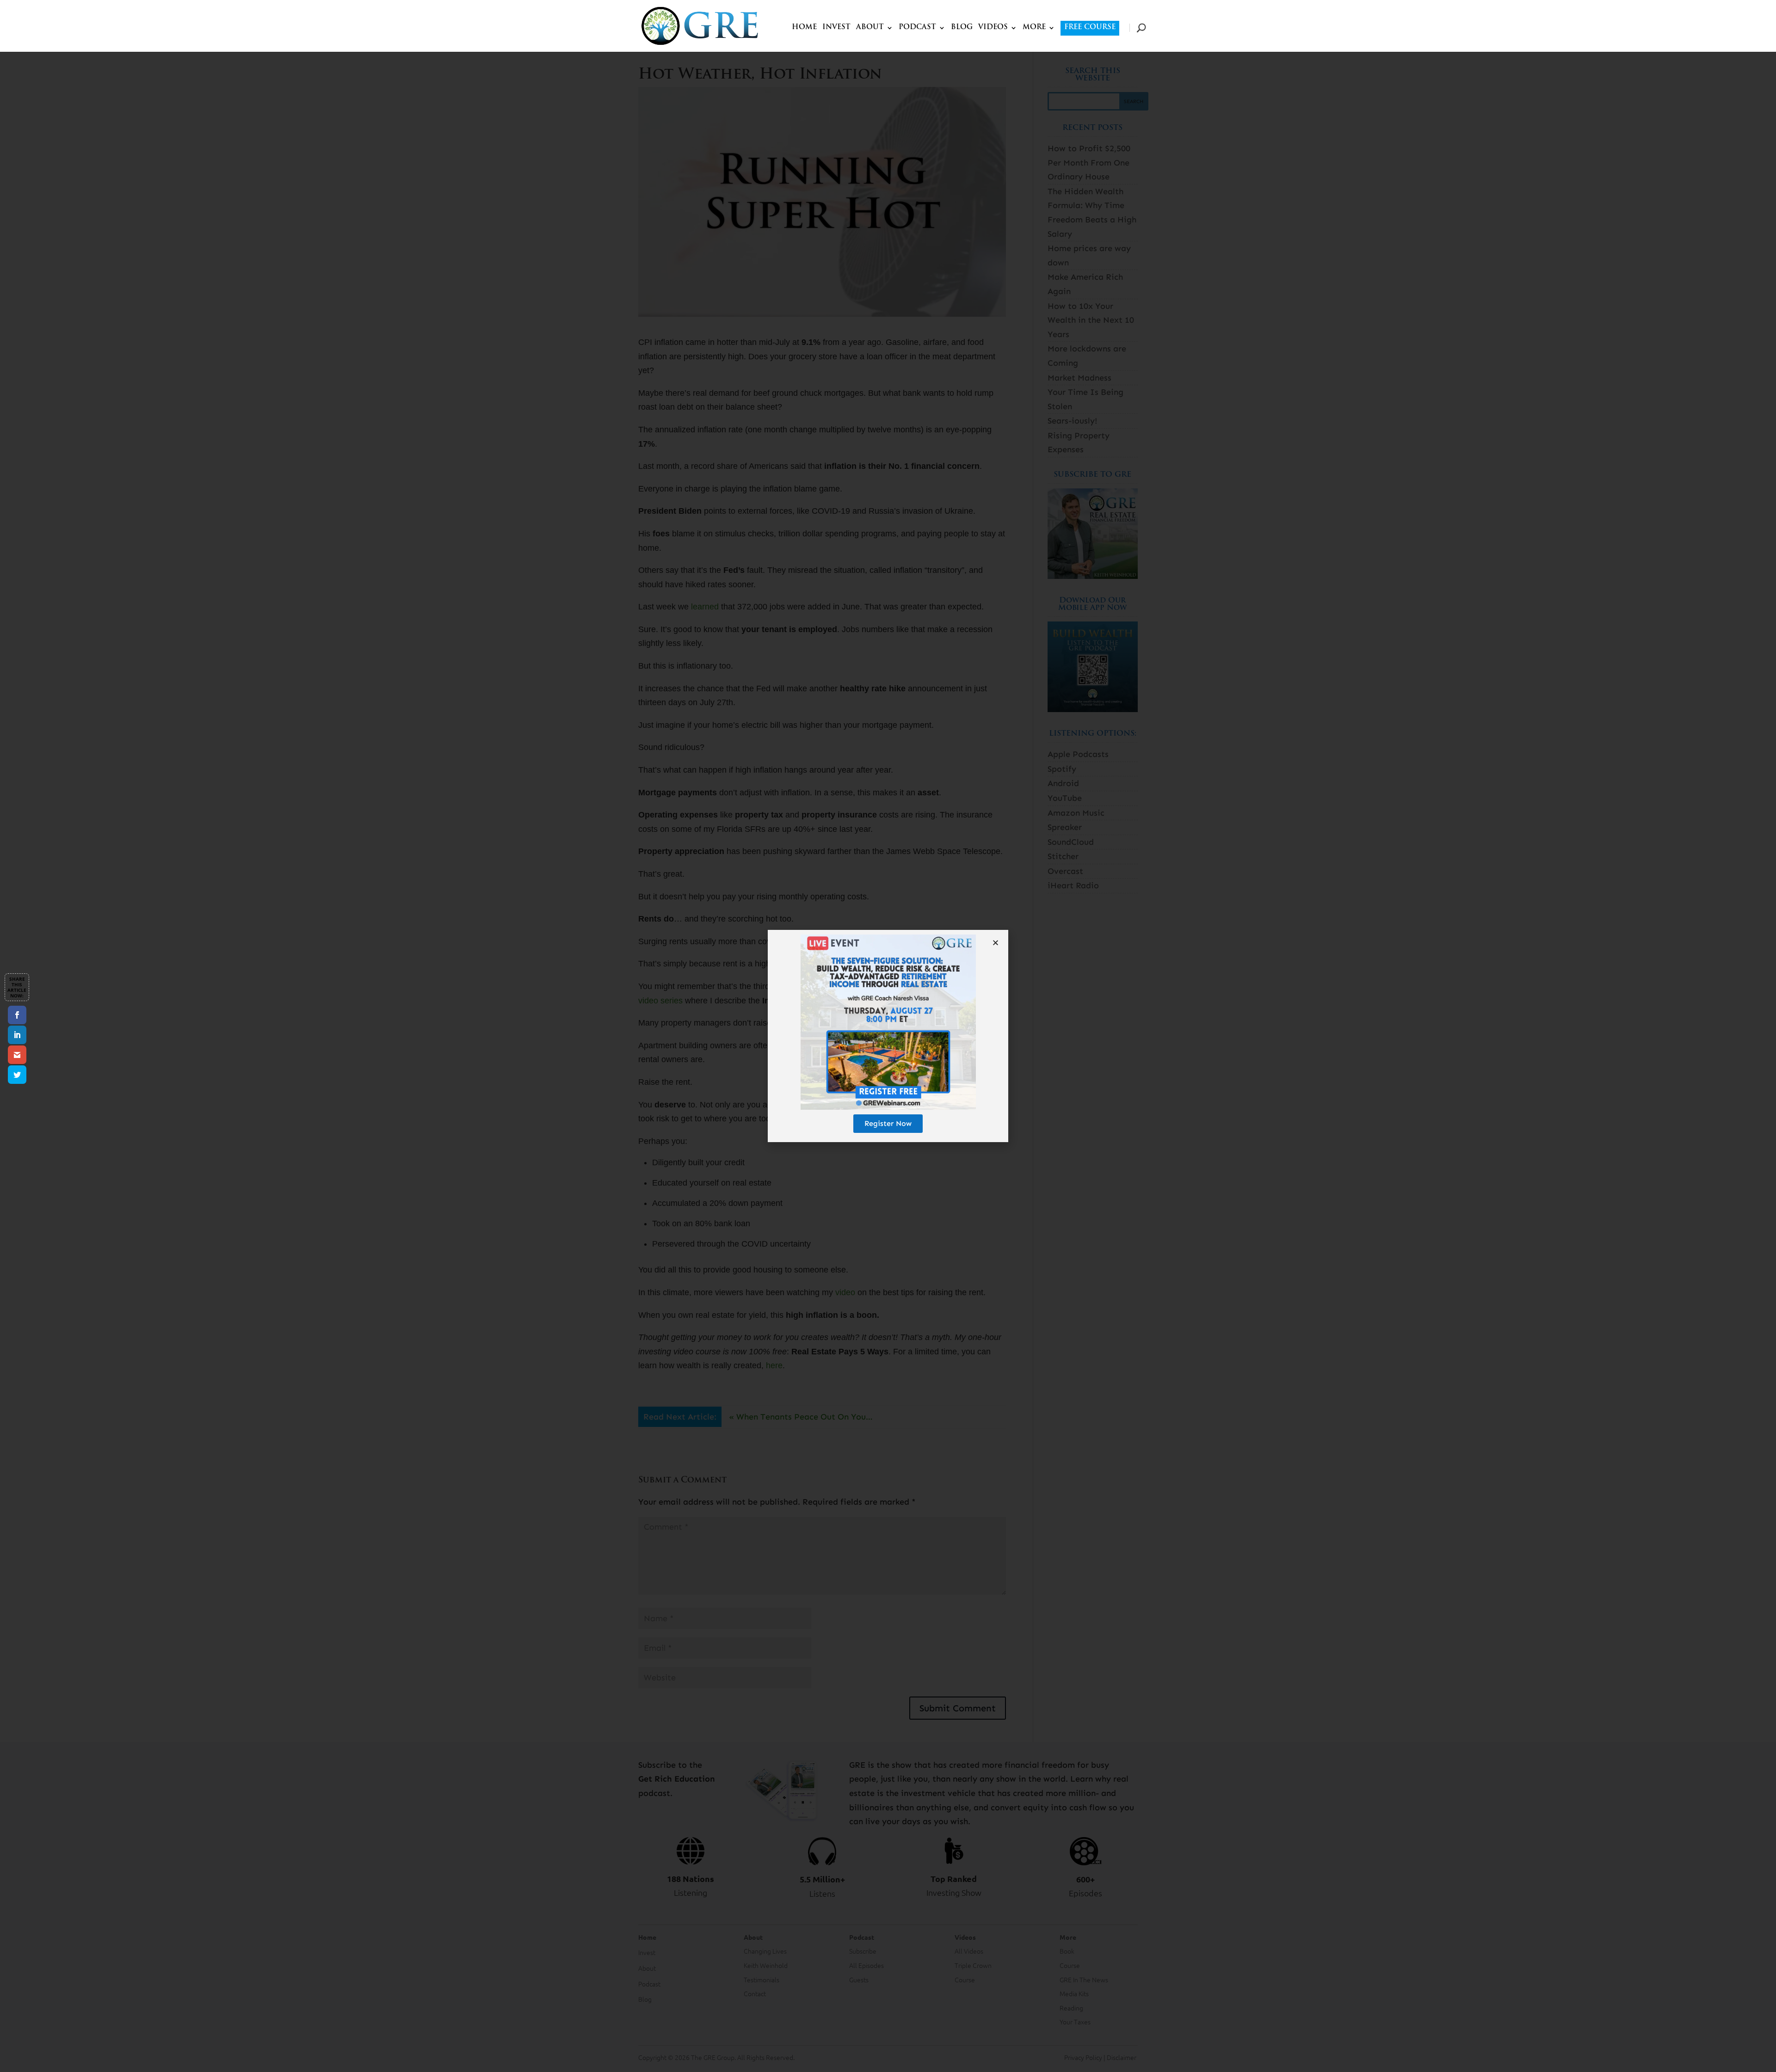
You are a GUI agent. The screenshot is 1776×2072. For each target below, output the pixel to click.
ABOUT (870, 28)
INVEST (836, 28)
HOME (804, 28)
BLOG (962, 28)
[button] (996, 943)
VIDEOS (993, 28)
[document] (888, 1036)
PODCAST (917, 28)
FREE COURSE (1090, 28)
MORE (1034, 28)
